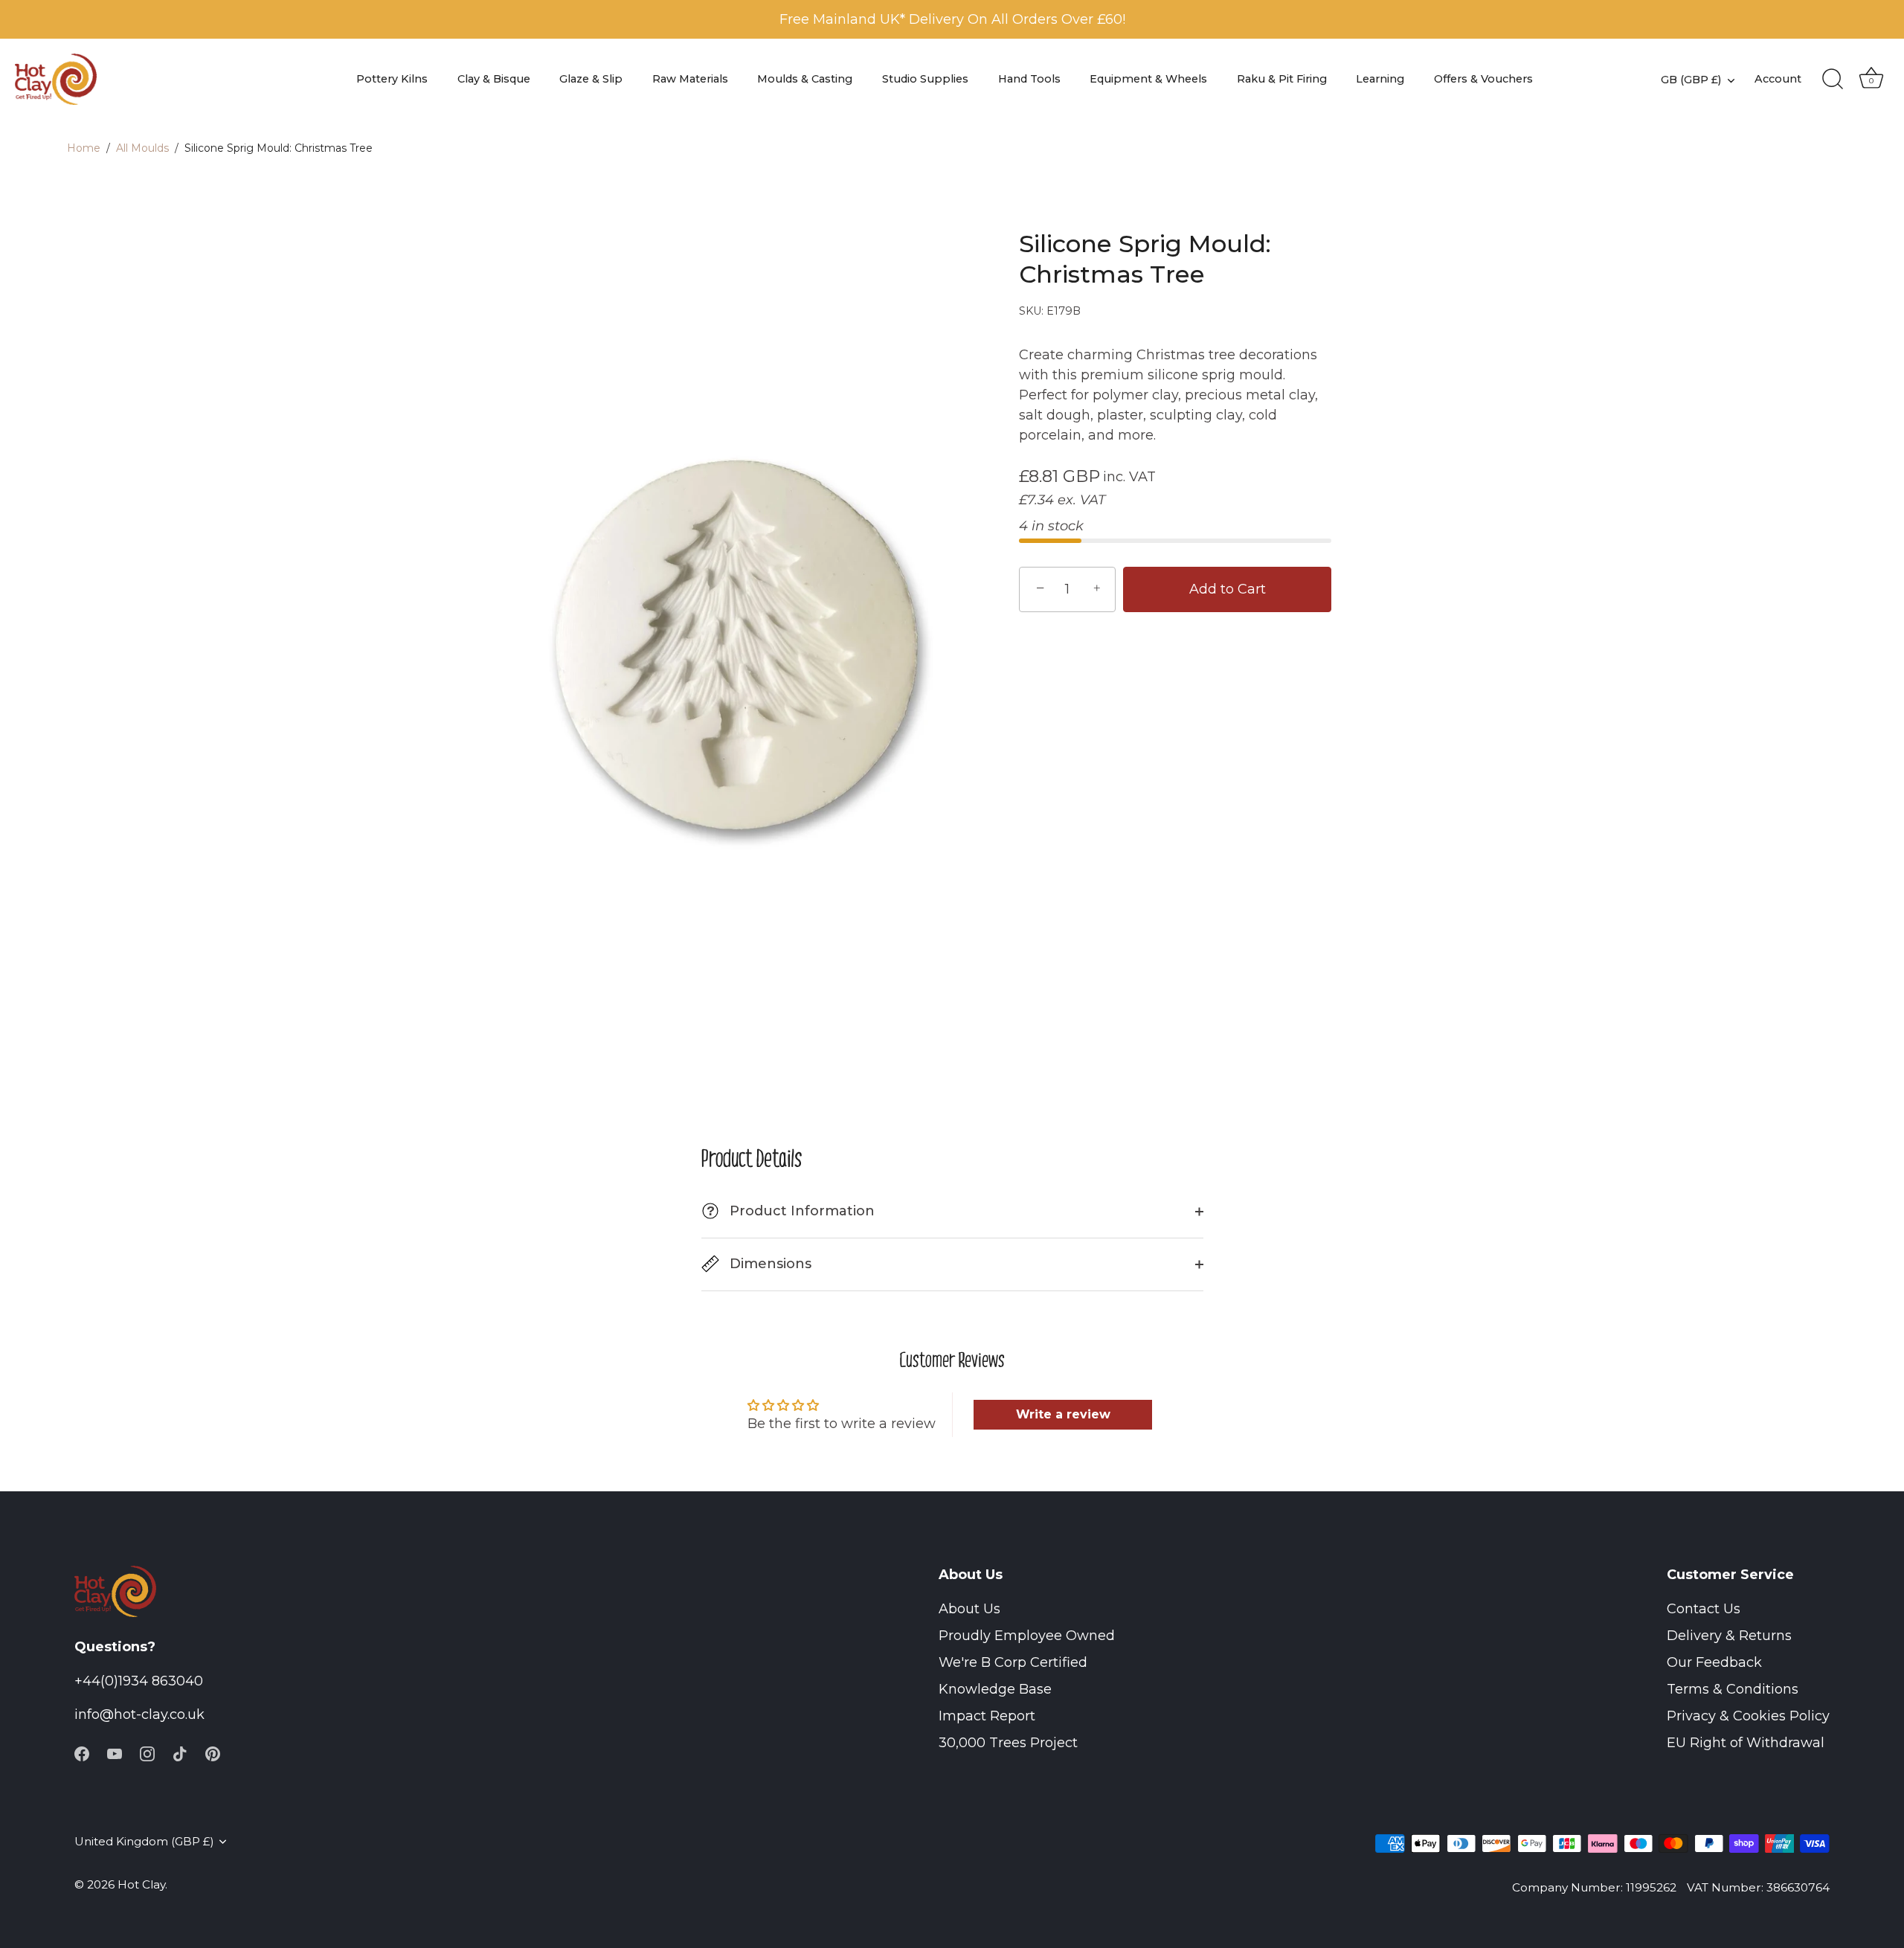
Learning (1380, 79)
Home (84, 148)
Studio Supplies (925, 79)
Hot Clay (141, 1884)
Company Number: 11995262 (1594, 1887)
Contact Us (1704, 1609)
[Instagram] (147, 1752)
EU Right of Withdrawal (1746, 1743)
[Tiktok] (180, 1752)
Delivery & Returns (1729, 1636)
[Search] (1833, 80)
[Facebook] (82, 1752)
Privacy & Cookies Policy (1748, 1716)
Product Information (791, 1211)
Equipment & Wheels (1148, 79)
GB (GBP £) (1691, 80)
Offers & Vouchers (1483, 79)
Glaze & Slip (591, 79)
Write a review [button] (1063, 1414)
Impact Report (987, 1716)
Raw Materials (690, 79)
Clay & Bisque (494, 79)
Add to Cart (1228, 589)
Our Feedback (1714, 1662)
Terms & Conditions (1733, 1689)
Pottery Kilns (392, 79)
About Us (969, 1609)
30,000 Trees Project (1008, 1743)
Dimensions (769, 1264)
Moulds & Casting (805, 79)
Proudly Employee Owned (1027, 1636)
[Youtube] (115, 1752)
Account (1778, 79)
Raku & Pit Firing (1282, 79)
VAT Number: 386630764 (1758, 1887)
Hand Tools (1029, 79)
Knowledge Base (995, 1689)
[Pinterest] (213, 1752)
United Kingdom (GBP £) (144, 1841)
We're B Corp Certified (1013, 1662)
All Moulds (142, 148)
